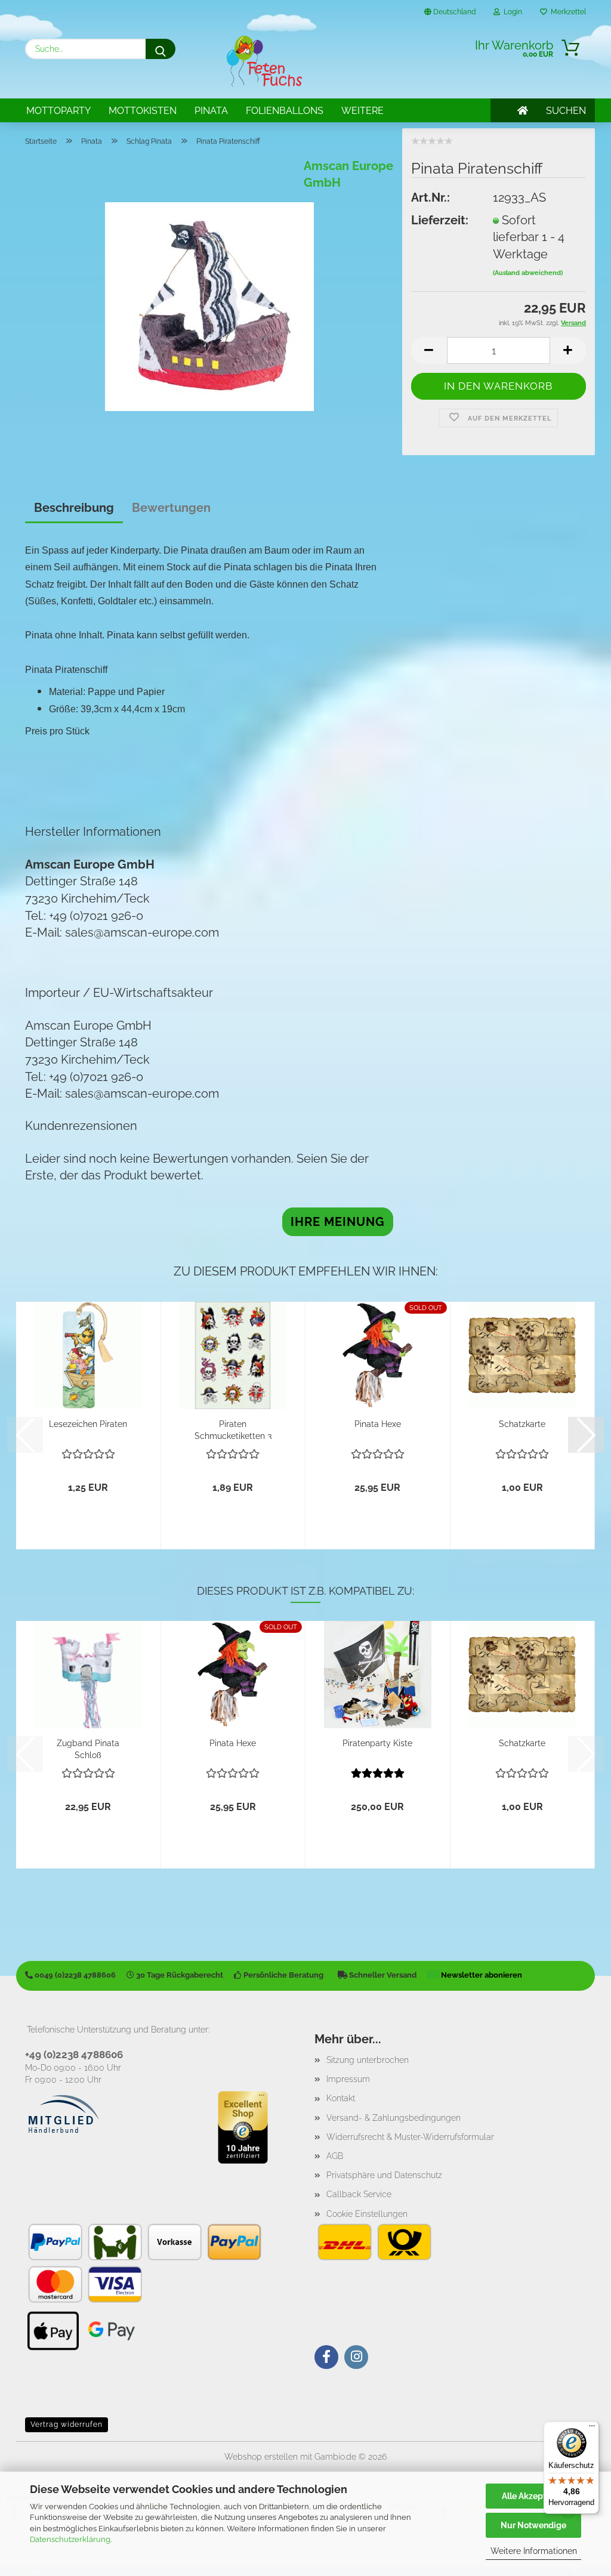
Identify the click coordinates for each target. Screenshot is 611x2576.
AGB (335, 2156)
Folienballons (285, 111)
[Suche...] (161, 49)
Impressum (348, 2079)
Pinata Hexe (378, 1424)
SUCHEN (566, 111)
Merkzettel (567, 12)
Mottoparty (58, 111)
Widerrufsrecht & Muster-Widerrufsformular (410, 2137)
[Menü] (592, 2429)
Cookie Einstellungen (367, 2214)
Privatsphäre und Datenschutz (384, 2175)
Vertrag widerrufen (67, 2424)
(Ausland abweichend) (528, 273)
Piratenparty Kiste (377, 1743)
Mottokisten (143, 111)
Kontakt (341, 2098)
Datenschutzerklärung (70, 2539)
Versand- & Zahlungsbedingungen (394, 2118)
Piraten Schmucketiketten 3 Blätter (233, 1429)
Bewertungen (171, 508)
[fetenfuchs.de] (264, 61)
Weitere (362, 111)
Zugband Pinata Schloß (88, 1748)
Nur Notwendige (533, 2525)
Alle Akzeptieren (534, 2496)
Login (511, 12)
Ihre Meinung (338, 1222)
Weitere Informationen (534, 2551)
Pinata (211, 111)
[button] (429, 350)
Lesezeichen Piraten (88, 1424)
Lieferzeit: (440, 220)
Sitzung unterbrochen (368, 2060)
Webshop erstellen (261, 2457)
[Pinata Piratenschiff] (209, 305)
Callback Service (359, 2194)
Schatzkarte (522, 1424)
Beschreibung (74, 508)
